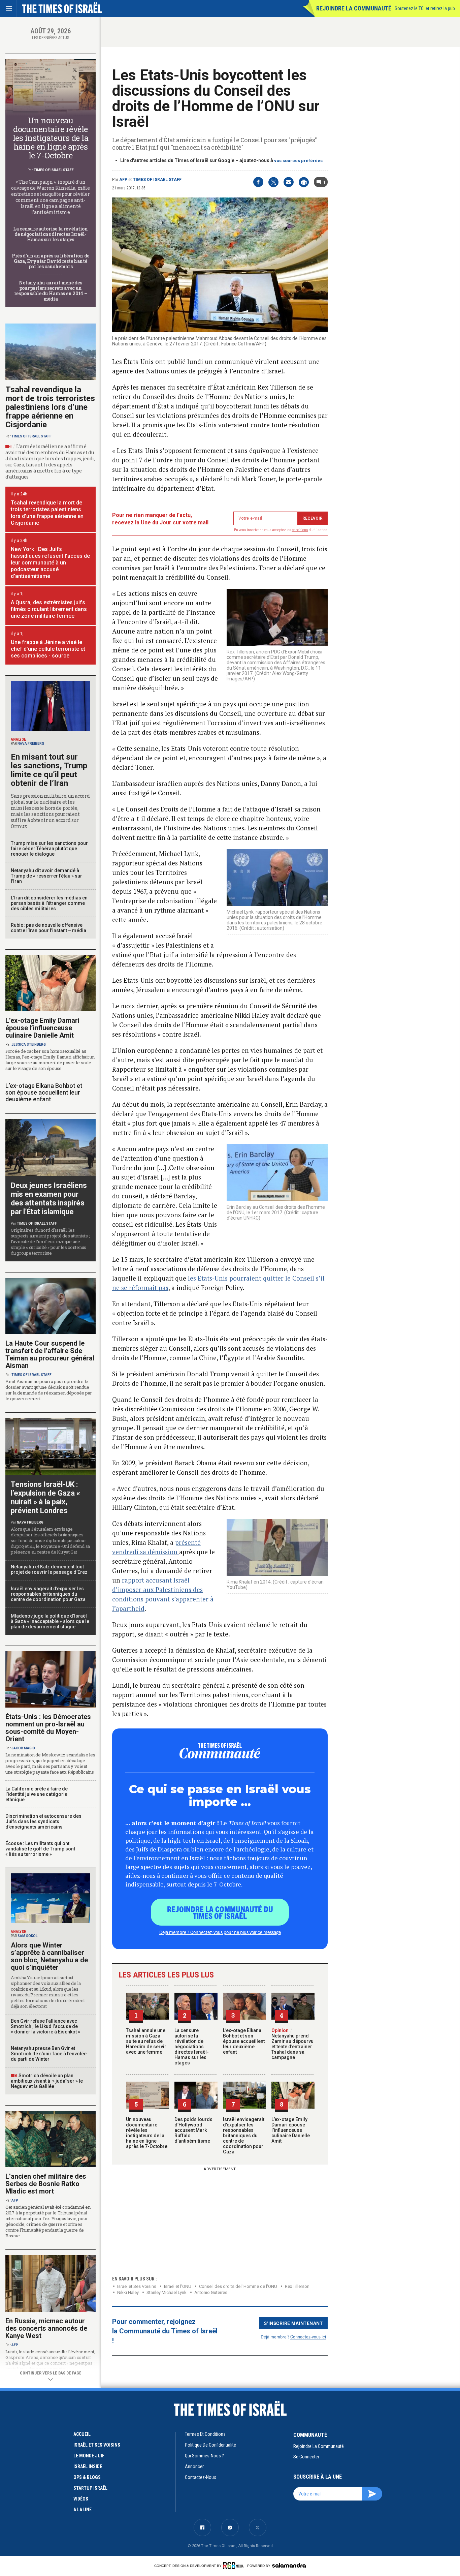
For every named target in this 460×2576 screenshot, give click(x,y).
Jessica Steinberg (29, 1045)
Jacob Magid (23, 1748)
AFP (123, 180)
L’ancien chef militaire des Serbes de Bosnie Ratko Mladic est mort (46, 2184)
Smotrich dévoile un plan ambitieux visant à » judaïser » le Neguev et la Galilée (47, 2081)
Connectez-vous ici (308, 2337)
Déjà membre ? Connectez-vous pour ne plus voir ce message (220, 1932)
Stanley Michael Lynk (167, 2292)
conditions (300, 530)
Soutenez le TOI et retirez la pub (425, 8)
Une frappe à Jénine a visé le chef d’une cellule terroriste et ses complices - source (48, 649)
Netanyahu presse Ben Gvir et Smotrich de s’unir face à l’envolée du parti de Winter (49, 2054)
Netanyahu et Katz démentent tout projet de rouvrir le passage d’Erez (49, 1569)
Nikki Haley (128, 2292)
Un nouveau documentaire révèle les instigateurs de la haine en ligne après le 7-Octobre (147, 2133)
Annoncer (194, 2466)
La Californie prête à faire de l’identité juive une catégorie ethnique (37, 1794)
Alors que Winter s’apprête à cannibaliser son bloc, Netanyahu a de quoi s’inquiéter (49, 1956)
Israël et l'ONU (178, 2286)
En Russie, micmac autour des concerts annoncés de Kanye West (46, 2328)
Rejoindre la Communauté (354, 8)
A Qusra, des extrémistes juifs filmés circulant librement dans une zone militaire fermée (49, 609)
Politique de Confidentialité (210, 2445)
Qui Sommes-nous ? (204, 2456)
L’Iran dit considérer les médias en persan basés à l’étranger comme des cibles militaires (49, 903)
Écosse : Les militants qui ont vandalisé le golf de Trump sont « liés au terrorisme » (40, 1849)
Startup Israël (90, 2488)
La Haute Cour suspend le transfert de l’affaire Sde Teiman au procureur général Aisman (50, 1354)
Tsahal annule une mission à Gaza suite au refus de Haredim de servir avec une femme (146, 2041)
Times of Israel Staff (157, 180)
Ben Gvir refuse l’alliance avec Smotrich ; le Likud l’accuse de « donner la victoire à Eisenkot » (45, 2026)
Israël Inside (88, 2466)
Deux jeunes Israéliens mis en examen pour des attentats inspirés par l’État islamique (49, 1199)
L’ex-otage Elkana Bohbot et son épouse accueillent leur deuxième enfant (244, 2041)
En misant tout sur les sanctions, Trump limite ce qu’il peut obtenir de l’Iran (49, 770)
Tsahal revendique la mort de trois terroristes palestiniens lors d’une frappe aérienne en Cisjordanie (50, 407)
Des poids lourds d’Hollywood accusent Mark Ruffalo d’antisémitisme (193, 2130)
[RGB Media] (235, 2566)
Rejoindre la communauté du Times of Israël (220, 1912)
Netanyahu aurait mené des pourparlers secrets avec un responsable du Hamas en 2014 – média (51, 291)
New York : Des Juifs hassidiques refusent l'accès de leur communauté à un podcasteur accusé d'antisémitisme (50, 563)
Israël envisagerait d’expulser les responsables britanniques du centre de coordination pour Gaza (244, 2136)
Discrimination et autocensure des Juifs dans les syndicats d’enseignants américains (43, 1821)
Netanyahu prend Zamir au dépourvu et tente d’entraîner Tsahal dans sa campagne (292, 2044)
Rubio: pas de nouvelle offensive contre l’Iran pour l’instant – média (48, 928)
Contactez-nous (201, 2477)
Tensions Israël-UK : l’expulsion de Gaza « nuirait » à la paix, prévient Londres (45, 1497)
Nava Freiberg (31, 744)
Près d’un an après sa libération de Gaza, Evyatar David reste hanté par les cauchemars (51, 261)
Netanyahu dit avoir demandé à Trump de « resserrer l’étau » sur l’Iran (46, 876)
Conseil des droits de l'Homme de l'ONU (238, 2286)
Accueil (82, 2434)
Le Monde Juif (89, 2456)
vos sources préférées (298, 161)
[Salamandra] (289, 2565)
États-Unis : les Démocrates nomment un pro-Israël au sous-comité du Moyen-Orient (48, 1728)
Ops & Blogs (87, 2477)
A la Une (83, 2510)
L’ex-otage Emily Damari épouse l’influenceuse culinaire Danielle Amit (291, 2130)
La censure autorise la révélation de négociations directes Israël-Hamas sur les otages (192, 2047)
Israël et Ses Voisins (137, 2286)
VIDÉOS (81, 2499)
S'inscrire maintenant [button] (293, 2323)
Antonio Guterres (211, 2292)
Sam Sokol (27, 1936)
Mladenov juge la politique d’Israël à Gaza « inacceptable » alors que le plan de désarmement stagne (50, 1621)
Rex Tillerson (297, 2286)
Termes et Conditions (205, 2434)
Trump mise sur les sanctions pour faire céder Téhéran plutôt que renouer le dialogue (49, 849)
